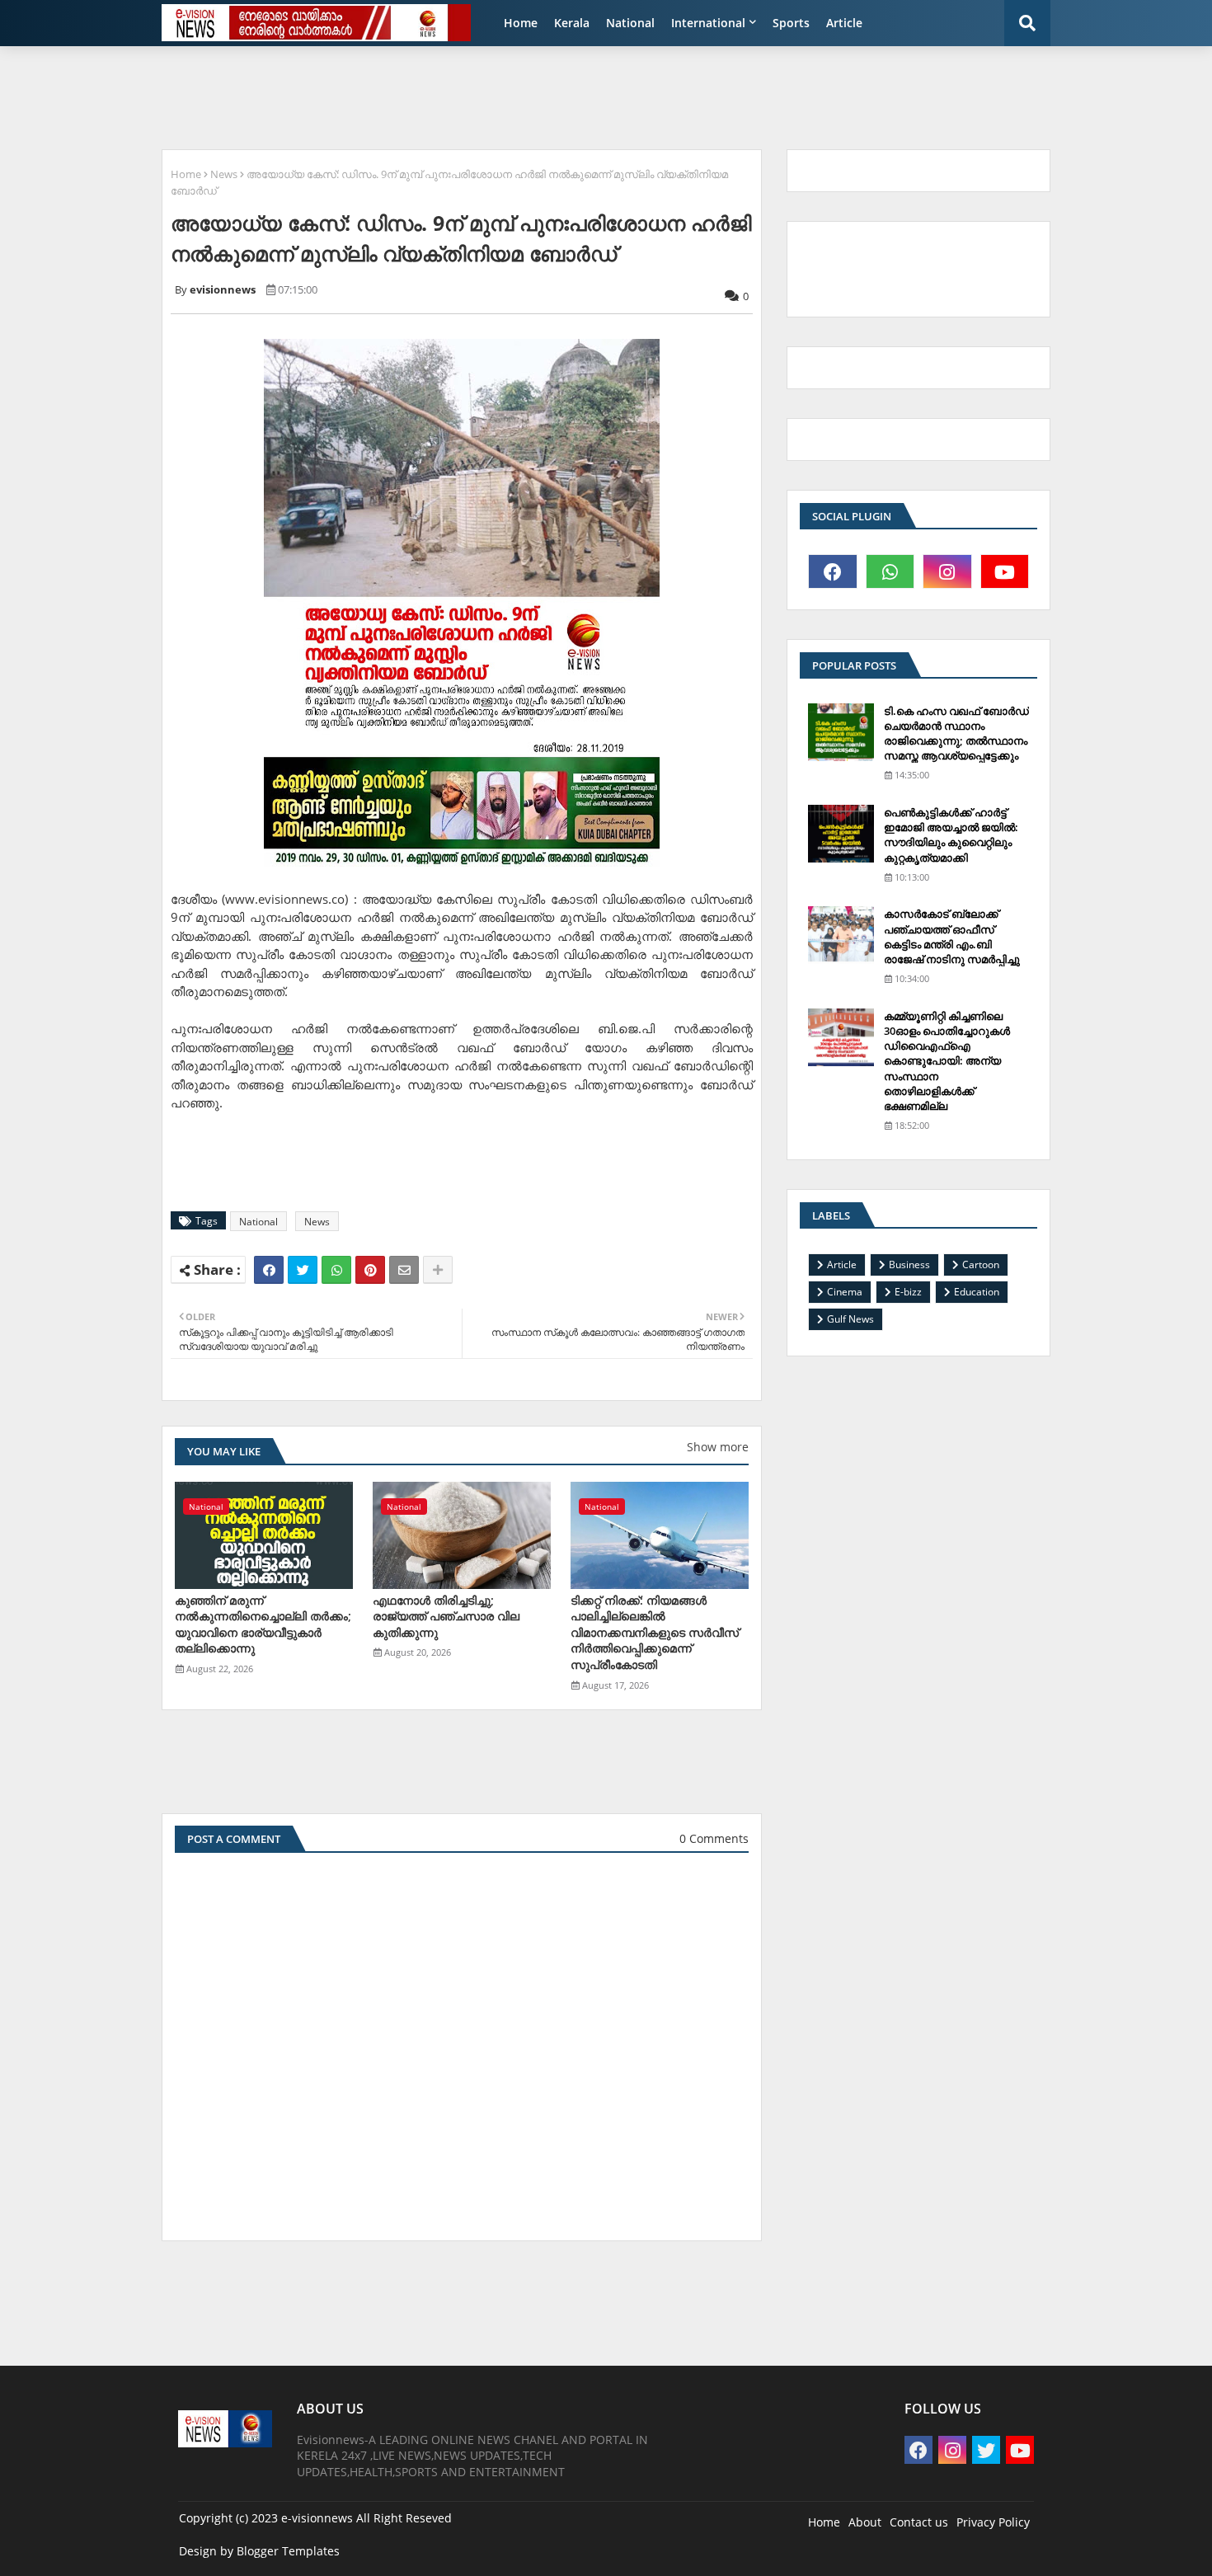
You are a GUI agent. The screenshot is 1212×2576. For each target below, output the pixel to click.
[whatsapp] (890, 571)
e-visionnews (317, 2518)
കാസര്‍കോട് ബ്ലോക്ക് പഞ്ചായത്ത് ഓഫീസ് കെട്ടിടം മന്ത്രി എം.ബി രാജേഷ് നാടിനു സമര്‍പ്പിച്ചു (952, 936)
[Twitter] (303, 1270)
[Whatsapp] (336, 1270)
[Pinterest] (370, 1270)
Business (909, 1264)
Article (844, 23)
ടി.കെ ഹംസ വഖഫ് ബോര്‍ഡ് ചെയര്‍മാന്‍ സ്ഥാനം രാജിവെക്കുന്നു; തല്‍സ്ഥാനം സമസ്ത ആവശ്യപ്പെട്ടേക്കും (956, 733)
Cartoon (981, 1264)
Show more (718, 1447)
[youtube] (1005, 571)
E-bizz (908, 1292)
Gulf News (850, 1319)
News (224, 174)
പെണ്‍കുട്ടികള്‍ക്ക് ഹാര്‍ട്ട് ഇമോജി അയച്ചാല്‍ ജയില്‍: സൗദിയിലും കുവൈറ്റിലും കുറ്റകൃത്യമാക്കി (951, 835)
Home (521, 23)
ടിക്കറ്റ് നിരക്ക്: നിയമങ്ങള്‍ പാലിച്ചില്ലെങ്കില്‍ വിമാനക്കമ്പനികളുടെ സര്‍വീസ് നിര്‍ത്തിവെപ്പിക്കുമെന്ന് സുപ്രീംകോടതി (655, 1632)
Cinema (845, 1292)
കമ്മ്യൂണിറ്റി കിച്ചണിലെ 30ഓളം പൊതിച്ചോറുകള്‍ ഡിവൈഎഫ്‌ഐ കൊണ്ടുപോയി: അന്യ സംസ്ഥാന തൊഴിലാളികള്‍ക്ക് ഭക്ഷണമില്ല (947, 1061)
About (865, 2522)
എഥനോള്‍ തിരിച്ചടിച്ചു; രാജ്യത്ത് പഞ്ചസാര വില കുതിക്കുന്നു (446, 1616)
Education (977, 1292)
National (630, 23)
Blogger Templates (288, 2551)
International (708, 23)
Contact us (919, 2522)
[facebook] (833, 571)
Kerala (572, 23)
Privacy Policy (993, 2522)
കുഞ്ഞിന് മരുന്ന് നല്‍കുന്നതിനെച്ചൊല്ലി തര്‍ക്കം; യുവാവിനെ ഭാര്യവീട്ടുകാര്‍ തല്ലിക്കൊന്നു (263, 1624)
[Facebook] (269, 1270)
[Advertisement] (552, 96)
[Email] (404, 1270)
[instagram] (947, 571)
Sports (791, 23)
